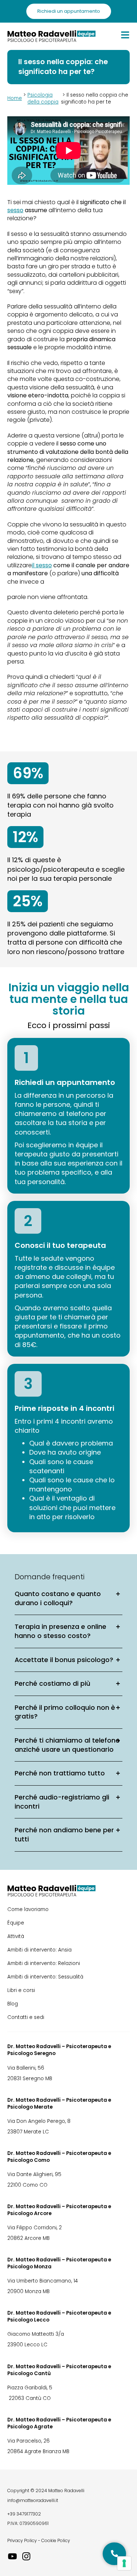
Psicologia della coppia (43, 98)
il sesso (42, 565)
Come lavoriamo (28, 1909)
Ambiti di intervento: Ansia (39, 1950)
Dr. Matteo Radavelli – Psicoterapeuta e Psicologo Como (59, 2157)
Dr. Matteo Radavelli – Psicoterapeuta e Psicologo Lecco (59, 2316)
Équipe (16, 1923)
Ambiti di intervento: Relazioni (44, 1963)
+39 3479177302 (24, 2514)
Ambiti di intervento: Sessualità (45, 1977)
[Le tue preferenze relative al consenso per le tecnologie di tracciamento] (124, 2563)
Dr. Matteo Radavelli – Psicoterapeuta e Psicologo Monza (59, 2263)
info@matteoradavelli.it (33, 2500)
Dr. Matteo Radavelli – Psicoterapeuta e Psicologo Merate (59, 2104)
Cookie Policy (56, 2540)
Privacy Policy (22, 2540)
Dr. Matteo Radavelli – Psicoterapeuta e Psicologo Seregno (59, 2050)
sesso (15, 210)
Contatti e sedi (26, 2017)
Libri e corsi (21, 1990)
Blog (13, 2004)
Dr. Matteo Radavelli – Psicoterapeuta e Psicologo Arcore (59, 2210)
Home (15, 98)
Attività (16, 1936)
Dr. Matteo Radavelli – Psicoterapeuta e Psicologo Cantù (59, 2370)
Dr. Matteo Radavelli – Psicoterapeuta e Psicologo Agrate (59, 2423)
